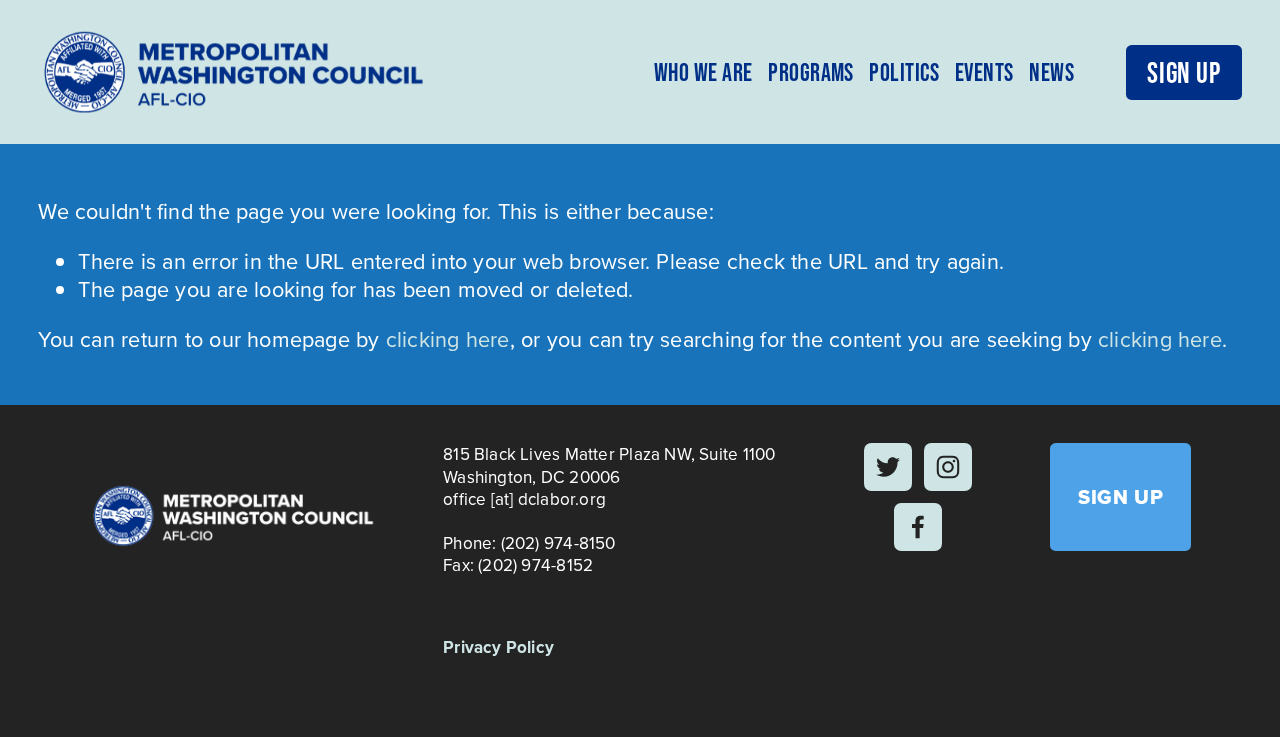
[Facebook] (918, 527)
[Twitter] (888, 467)
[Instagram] (948, 467)
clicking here (448, 339)
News (1051, 72)
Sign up (1183, 72)
